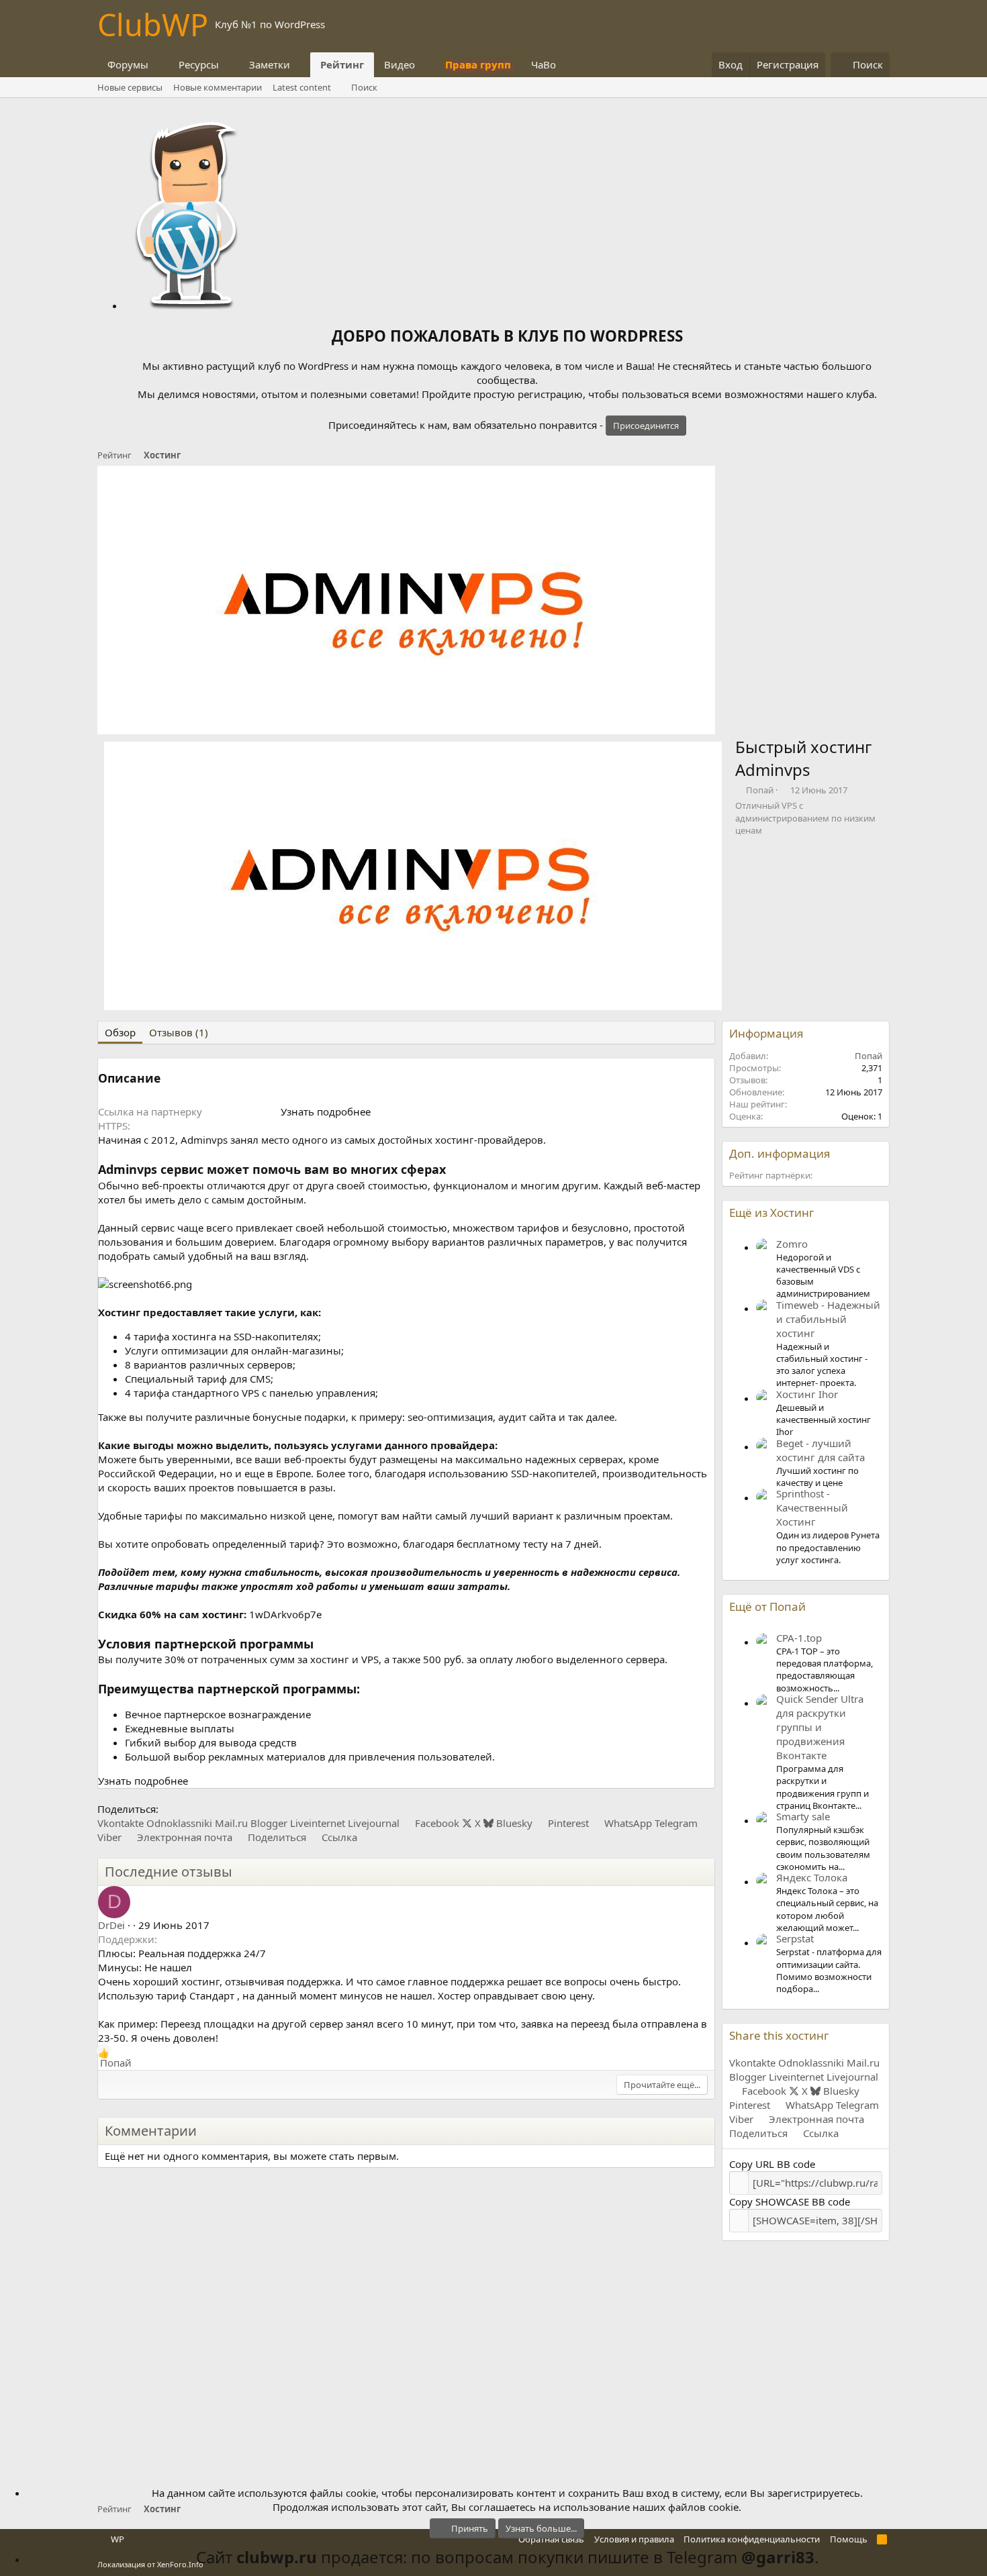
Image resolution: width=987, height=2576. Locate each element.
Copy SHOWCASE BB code (790, 2201)
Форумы (128, 64)
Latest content (302, 87)
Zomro (792, 1244)
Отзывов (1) (179, 1032)
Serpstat (795, 1938)
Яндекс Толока (812, 1877)
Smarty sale (803, 1816)
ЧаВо (544, 64)
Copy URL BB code (772, 2164)
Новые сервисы (130, 87)
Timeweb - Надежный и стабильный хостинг (828, 1319)
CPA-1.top (799, 1638)
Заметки (270, 64)
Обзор (120, 1032)
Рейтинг (342, 64)
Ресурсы (199, 64)
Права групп (478, 64)
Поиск (364, 87)
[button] (159, 65)
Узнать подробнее (326, 1111)
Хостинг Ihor (807, 1394)
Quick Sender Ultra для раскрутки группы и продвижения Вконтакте (820, 1727)
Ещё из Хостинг (771, 1212)
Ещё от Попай (767, 1606)
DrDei (111, 1925)
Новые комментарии (218, 87)
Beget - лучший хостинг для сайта (820, 1450)
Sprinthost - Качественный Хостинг (812, 1507)
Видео (399, 64)
